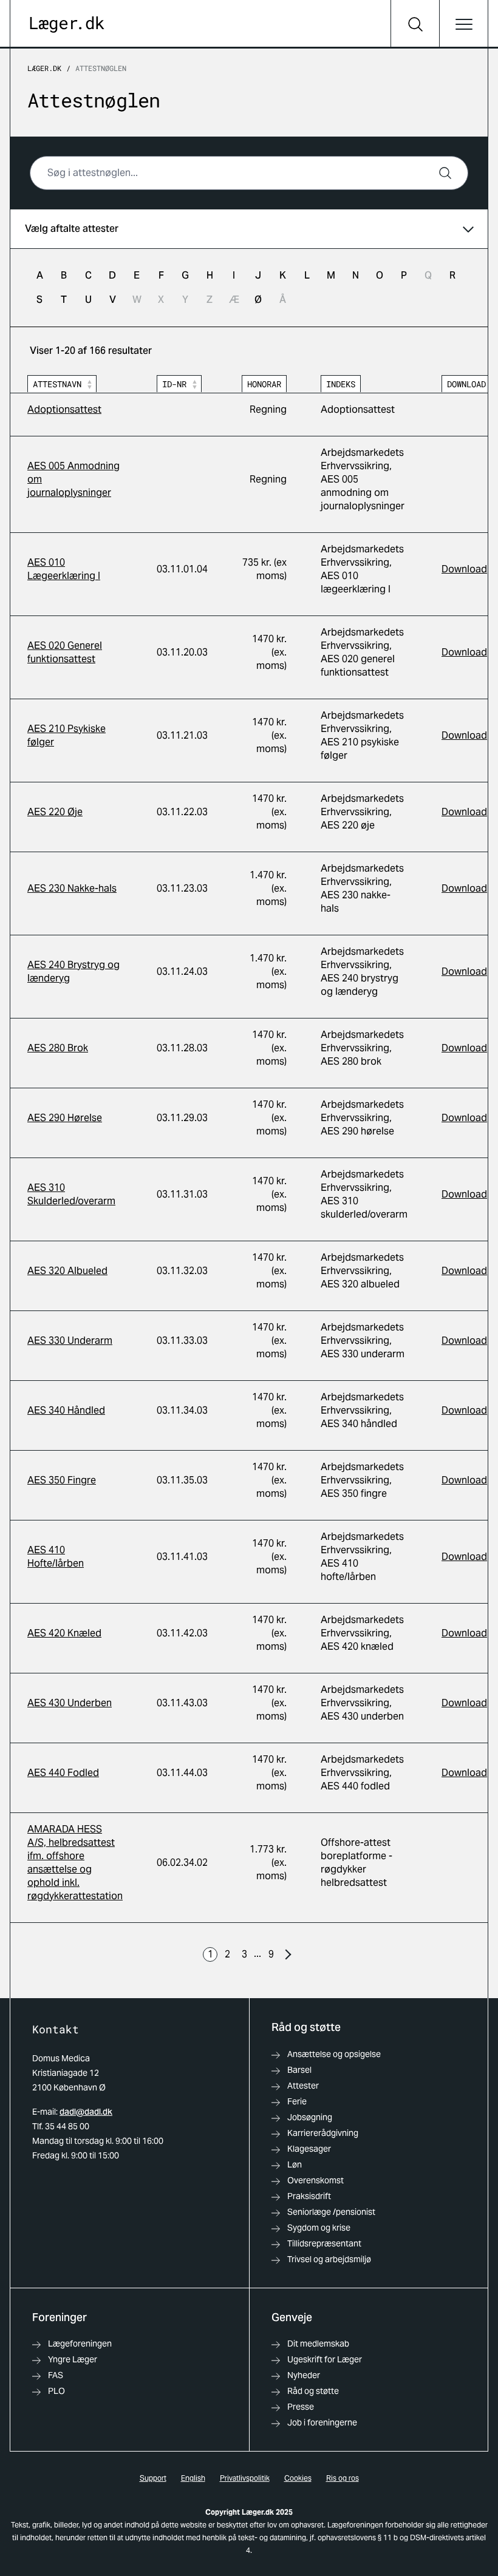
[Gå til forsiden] (67, 25)
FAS (56, 2375)
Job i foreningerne (322, 2422)
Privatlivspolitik (245, 2478)
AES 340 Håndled (66, 1410)
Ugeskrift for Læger (325, 2359)
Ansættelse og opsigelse (334, 2054)
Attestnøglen (101, 68)
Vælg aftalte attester (72, 229)
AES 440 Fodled (63, 1773)
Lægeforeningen (80, 2344)
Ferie (297, 2101)
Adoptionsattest (64, 409)
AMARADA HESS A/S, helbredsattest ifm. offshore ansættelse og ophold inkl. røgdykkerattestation (75, 1863)
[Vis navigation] (463, 24)
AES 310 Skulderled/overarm (71, 1194)
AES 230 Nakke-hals (72, 888)
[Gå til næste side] (288, 1954)
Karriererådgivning (323, 2133)
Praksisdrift (309, 2196)
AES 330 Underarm (70, 1341)
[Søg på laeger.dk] (415, 24)
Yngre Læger (73, 2359)
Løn (295, 2164)
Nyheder (304, 2375)
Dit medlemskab (318, 2344)
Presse (301, 2407)
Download (464, 569)
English (193, 2478)
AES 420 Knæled (64, 1633)
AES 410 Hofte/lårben (56, 1557)
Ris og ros (343, 2478)
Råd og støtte (313, 2391)
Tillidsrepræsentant (324, 2243)
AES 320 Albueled (67, 1271)
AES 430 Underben (70, 1703)
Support (153, 2478)
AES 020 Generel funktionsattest (65, 652)
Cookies (298, 2478)
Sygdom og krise (319, 2228)
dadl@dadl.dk (86, 2112)
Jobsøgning (310, 2117)
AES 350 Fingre (62, 1480)
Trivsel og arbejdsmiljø (329, 2259)
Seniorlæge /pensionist (331, 2212)
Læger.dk (44, 68)
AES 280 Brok (58, 1048)
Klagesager (309, 2149)
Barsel (299, 2070)
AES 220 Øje (55, 812)
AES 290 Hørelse (65, 1118)
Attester (303, 2086)
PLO (56, 2391)
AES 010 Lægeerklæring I (64, 569)
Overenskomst (316, 2180)
